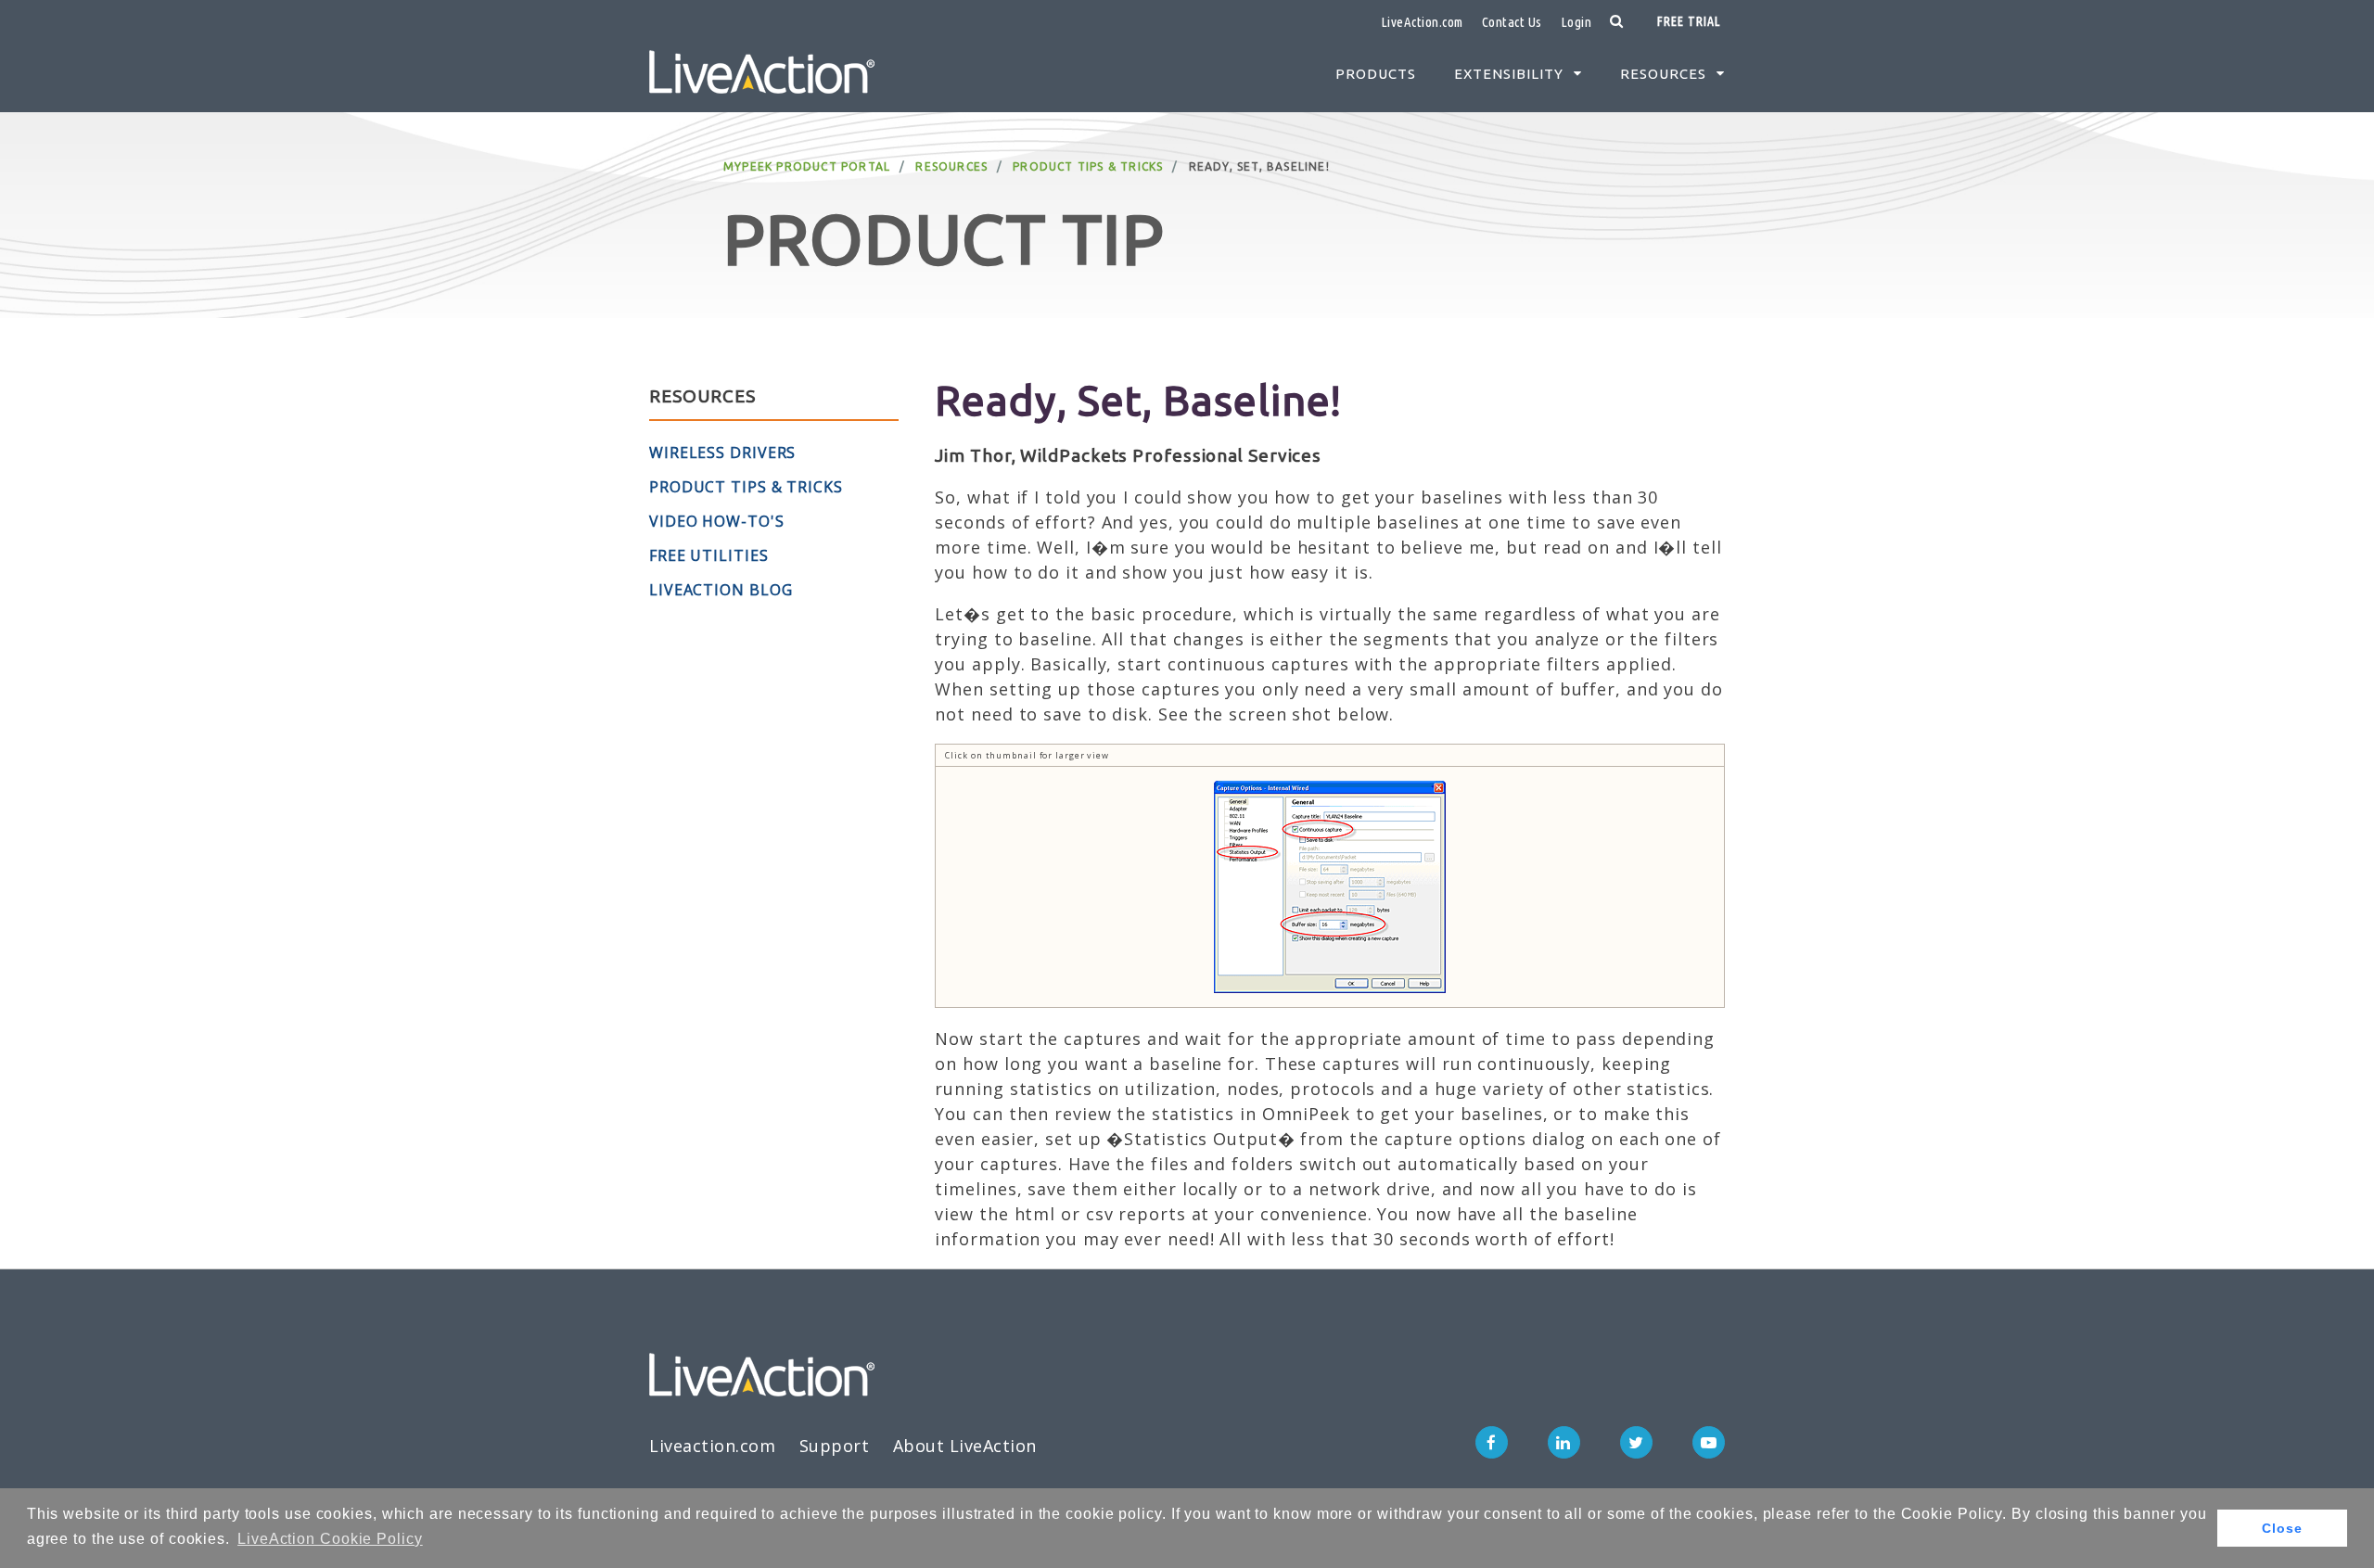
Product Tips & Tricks (1088, 166)
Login (1576, 22)
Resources (1663, 74)
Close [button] (2282, 1528)
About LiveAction (965, 1446)
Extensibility (1509, 74)
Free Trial (1689, 21)
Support (835, 1446)
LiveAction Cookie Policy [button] (330, 1539)
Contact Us (1512, 22)
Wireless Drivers (722, 453)
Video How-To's (717, 521)
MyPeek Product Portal (807, 166)
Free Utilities (709, 555)
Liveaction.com (712, 1446)
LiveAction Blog (721, 590)
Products (1376, 74)
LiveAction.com (1422, 22)
